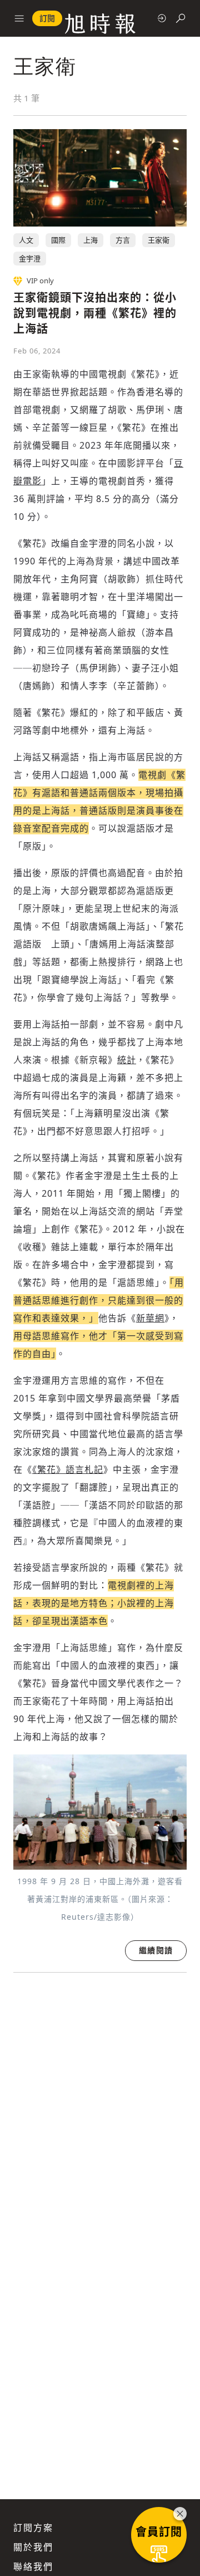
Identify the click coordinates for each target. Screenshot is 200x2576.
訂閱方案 (33, 2528)
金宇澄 (30, 258)
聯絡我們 (33, 2567)
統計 (127, 1060)
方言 (123, 240)
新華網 (150, 1318)
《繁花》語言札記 (68, 1469)
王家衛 (159, 240)
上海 (91, 240)
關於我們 (33, 2547)
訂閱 (47, 18)
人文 (26, 240)
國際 (58, 240)
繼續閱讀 (156, 1950)
